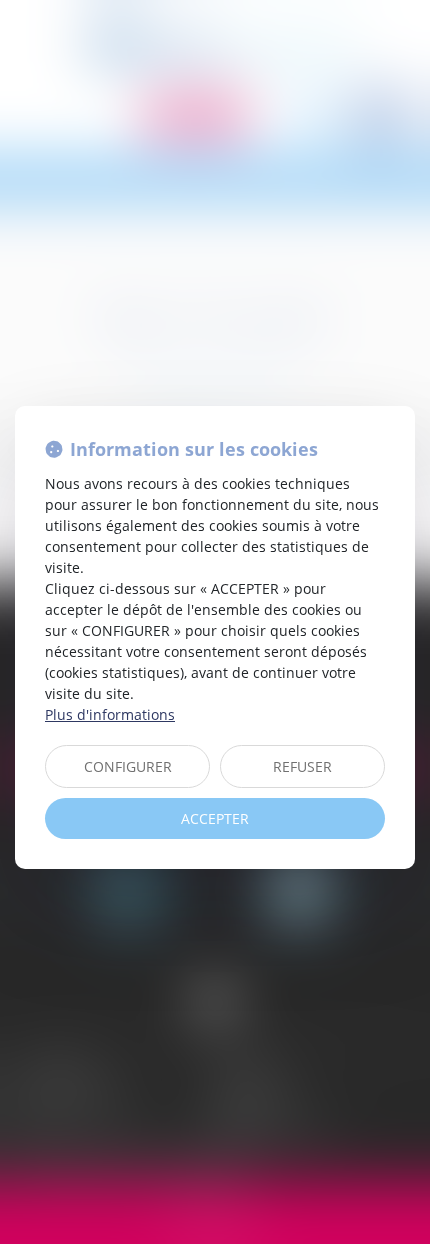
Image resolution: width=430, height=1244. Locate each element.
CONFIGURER (128, 766)
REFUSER (302, 766)
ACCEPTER (215, 818)
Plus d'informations (110, 714)
